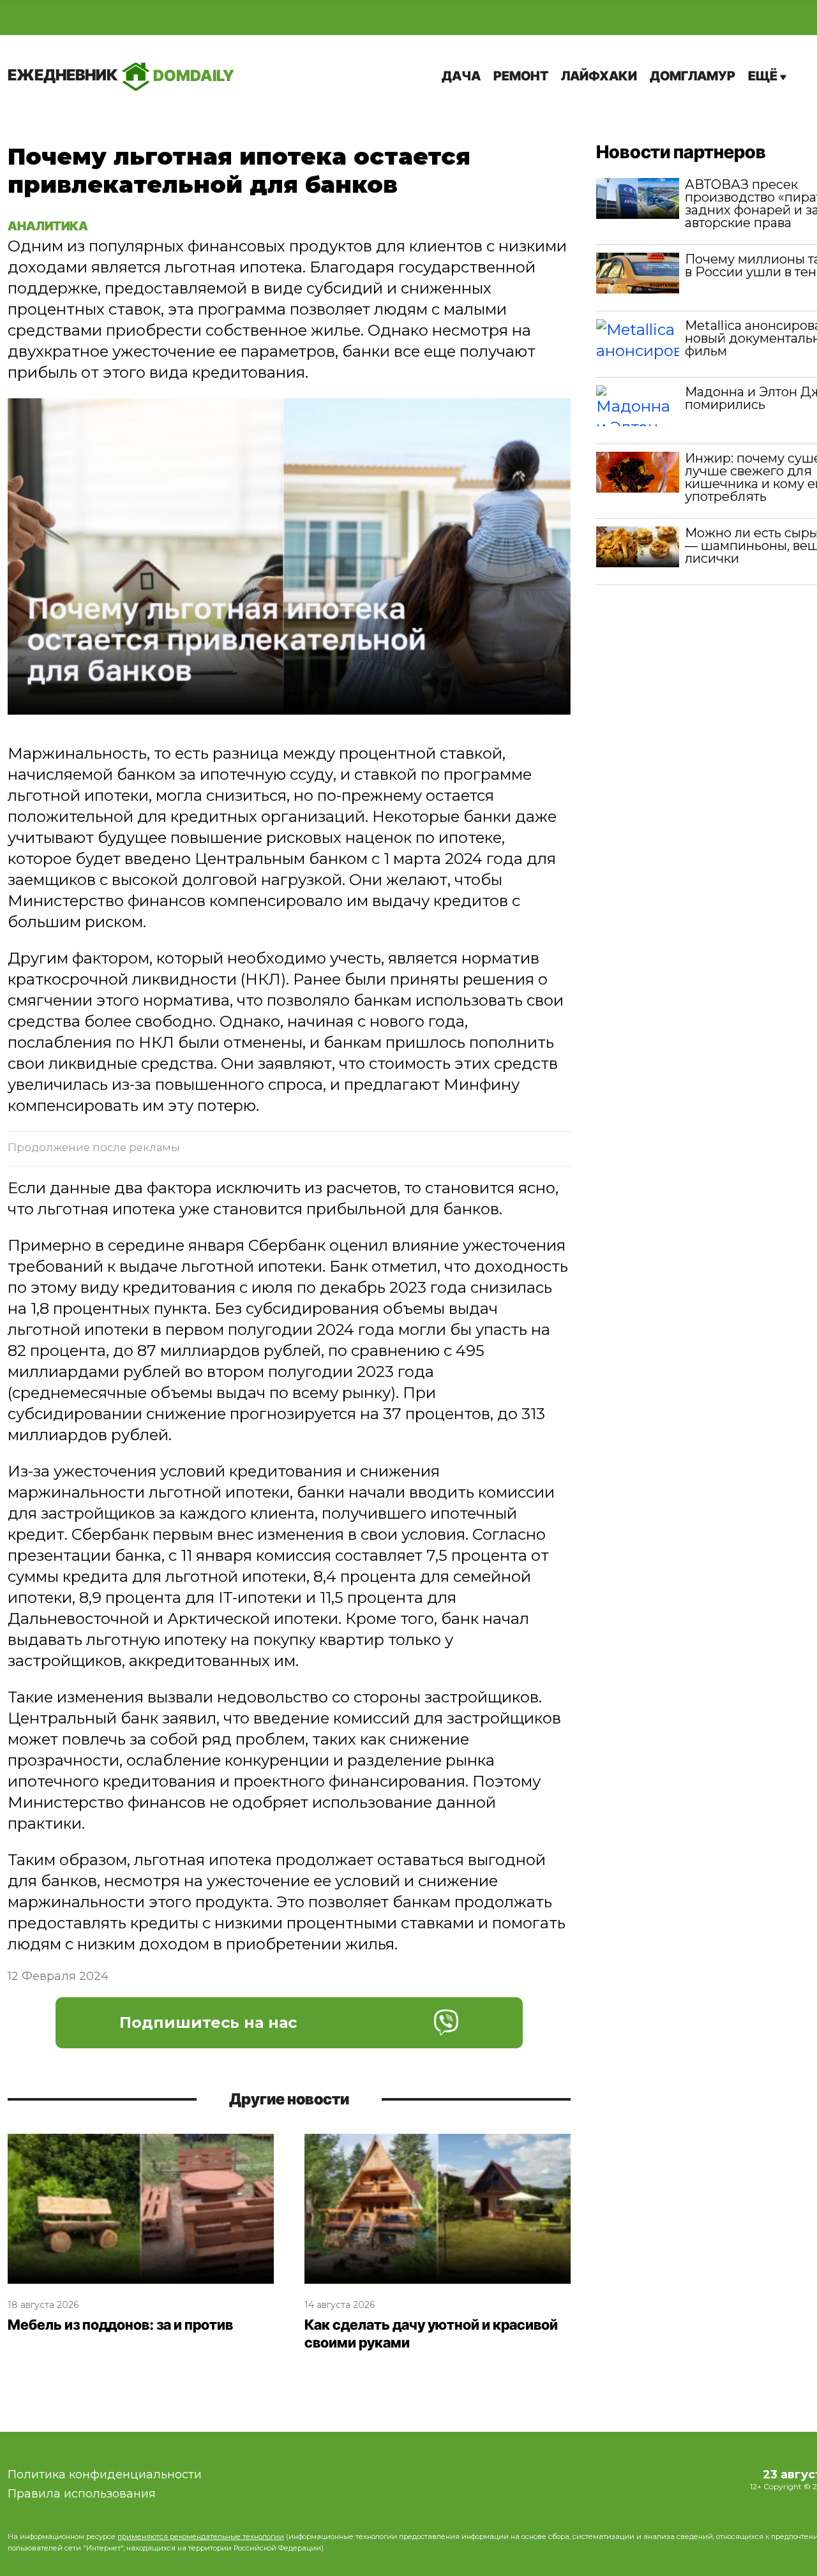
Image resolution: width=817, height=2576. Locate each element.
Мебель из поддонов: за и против (120, 2325)
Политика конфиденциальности (105, 2475)
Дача (461, 76)
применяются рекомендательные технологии (201, 2536)
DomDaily (121, 75)
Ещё (764, 76)
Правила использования (82, 2494)
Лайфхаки (599, 76)
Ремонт (521, 76)
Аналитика (48, 226)
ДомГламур (693, 76)
